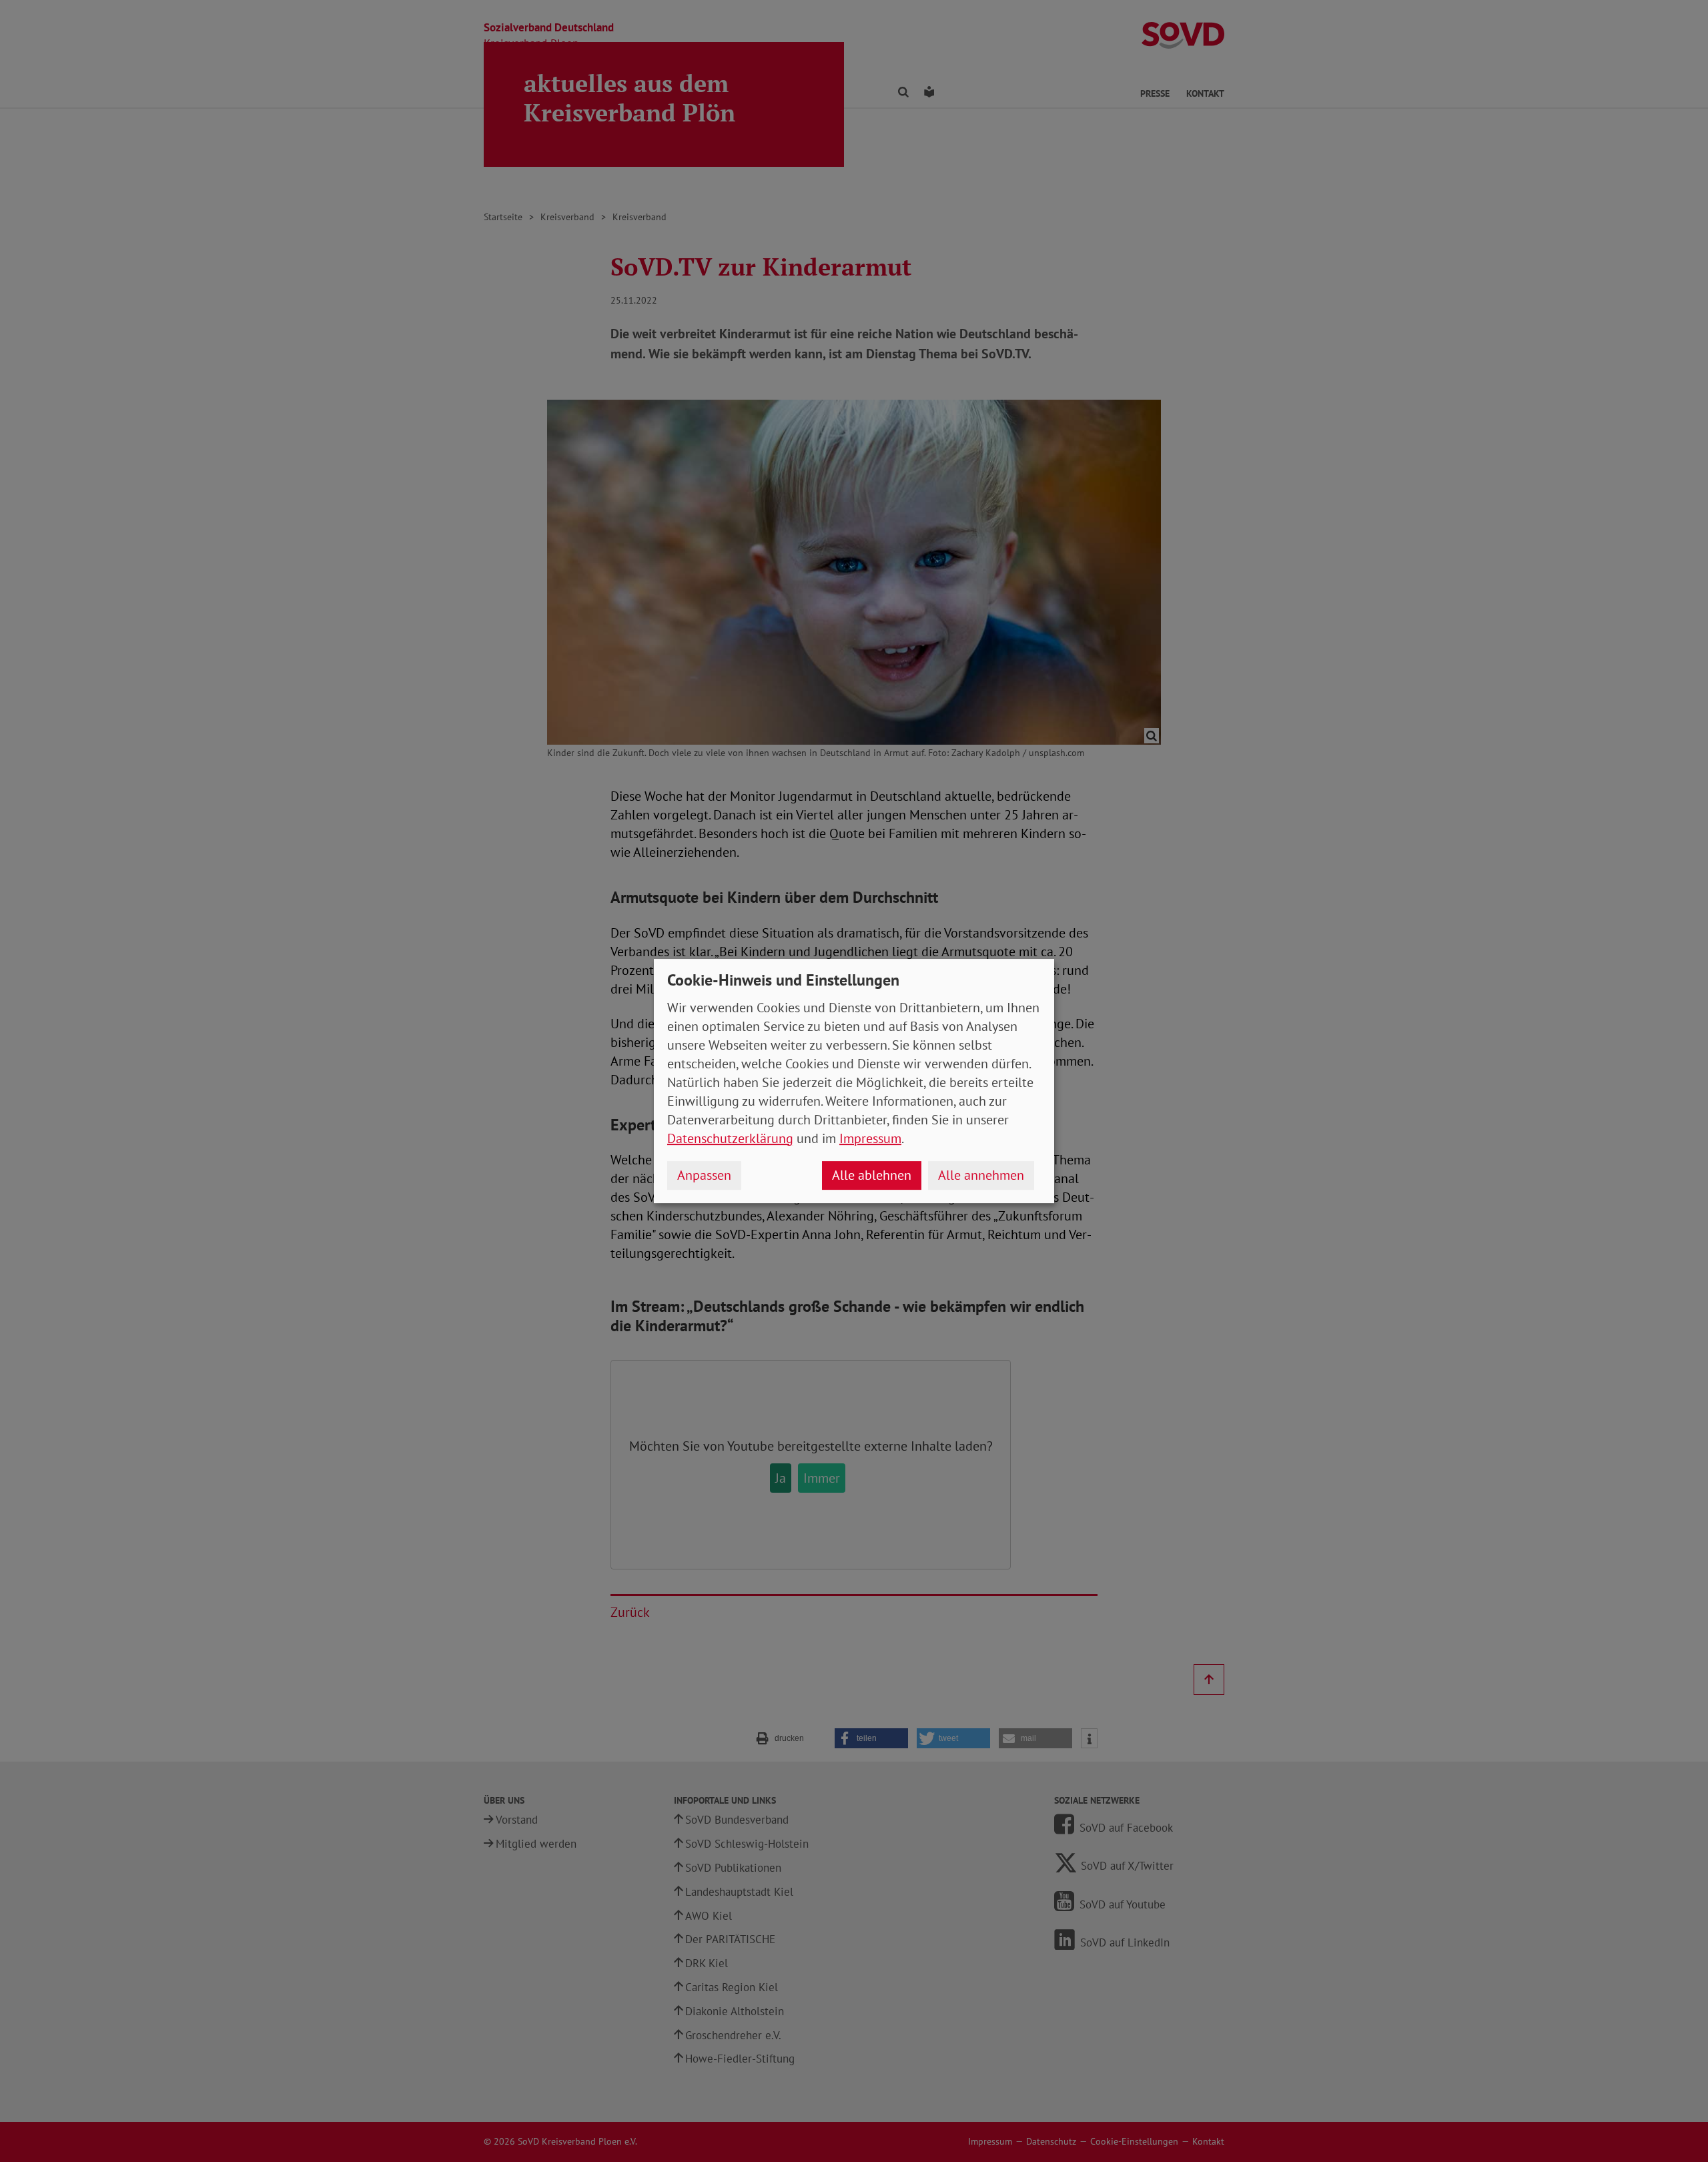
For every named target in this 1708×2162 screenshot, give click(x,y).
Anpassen (704, 1175)
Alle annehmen (981, 1175)
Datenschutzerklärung (730, 1138)
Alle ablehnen (872, 1175)
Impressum (870, 1138)
